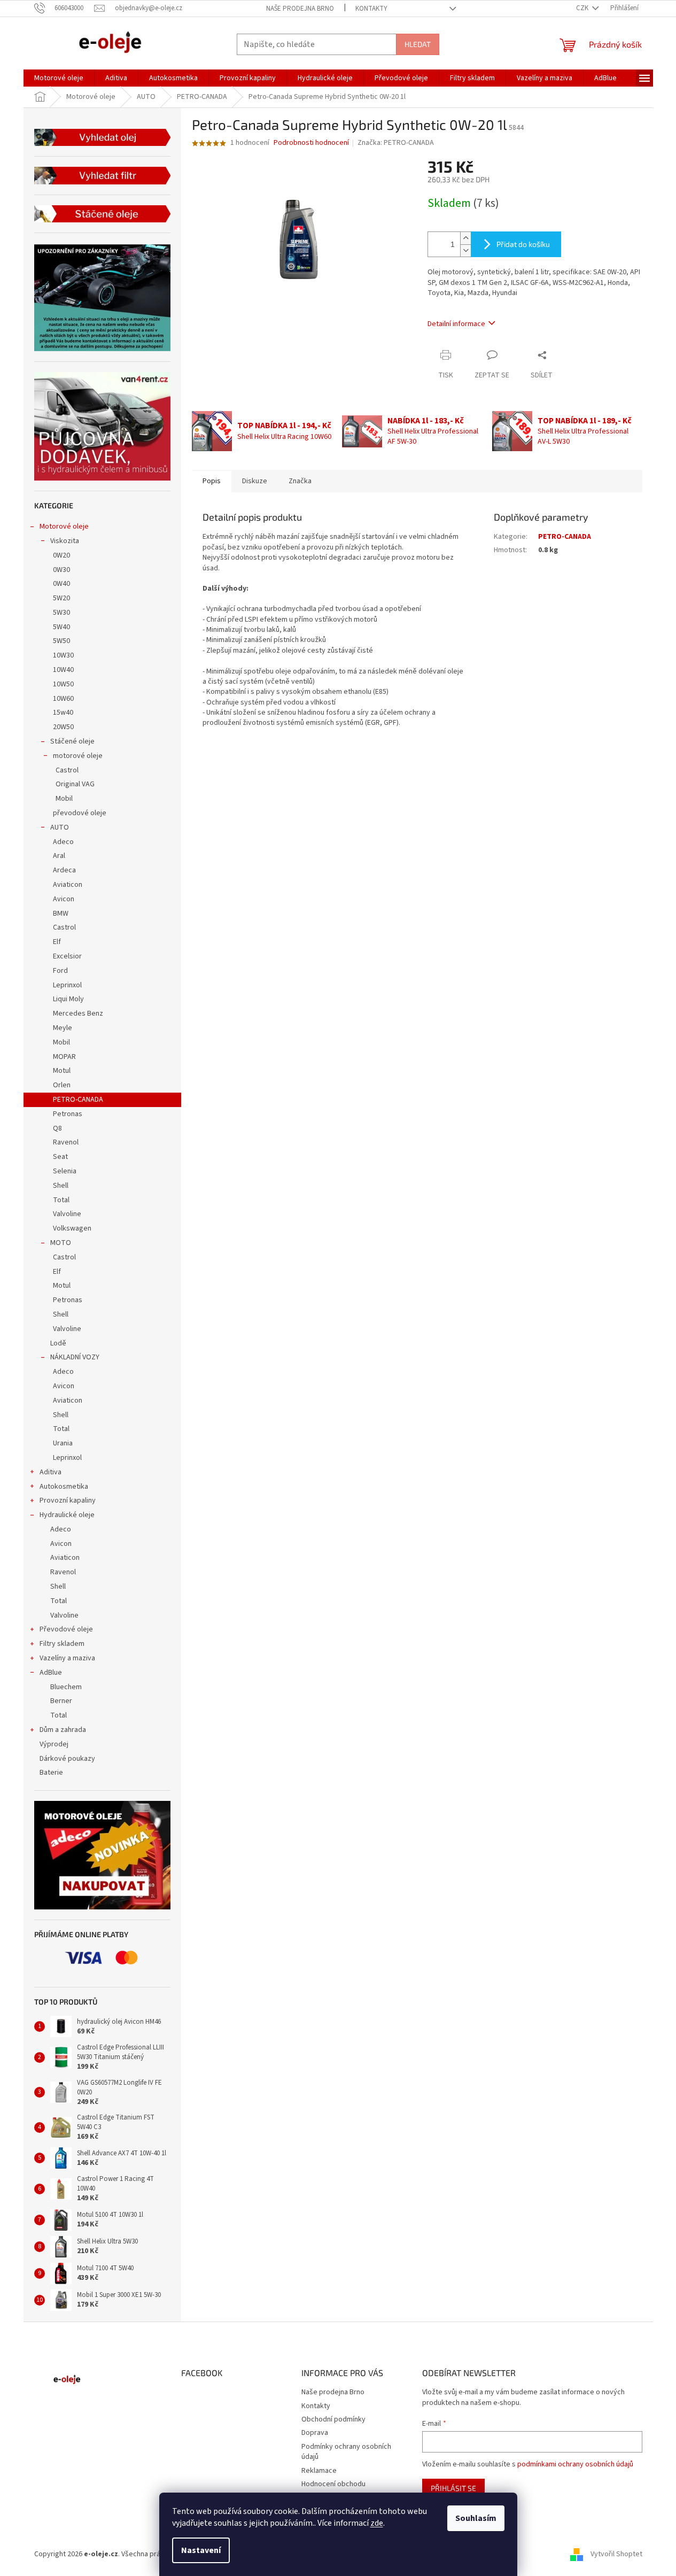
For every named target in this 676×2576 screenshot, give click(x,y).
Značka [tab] (300, 481)
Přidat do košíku (523, 244)
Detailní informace (456, 324)
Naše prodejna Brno (300, 9)
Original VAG (75, 784)
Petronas (68, 1114)
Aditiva (50, 1472)
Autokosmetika (64, 1487)
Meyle (63, 1028)
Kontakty (371, 9)
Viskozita (65, 541)
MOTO (61, 1243)
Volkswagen (72, 1228)
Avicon (64, 899)
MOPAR (64, 1057)
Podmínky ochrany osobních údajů (346, 2452)
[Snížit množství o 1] (465, 250)
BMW (61, 914)
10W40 (63, 670)
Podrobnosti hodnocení (311, 143)
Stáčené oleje (72, 741)
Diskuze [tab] (255, 481)
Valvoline (67, 1214)
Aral (59, 856)
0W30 (61, 570)
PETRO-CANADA (78, 1100)
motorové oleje (78, 756)
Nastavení (201, 2550)
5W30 (61, 613)
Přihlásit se (453, 2488)
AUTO (60, 827)
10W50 (63, 684)
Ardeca (64, 870)
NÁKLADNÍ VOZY (75, 1357)
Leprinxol (67, 985)
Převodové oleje (66, 1629)
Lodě (58, 1343)
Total (61, 1200)
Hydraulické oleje (67, 1515)
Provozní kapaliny (68, 1500)
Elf (57, 942)
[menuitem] (59, 78)
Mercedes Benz (78, 1014)
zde (377, 2523)
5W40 (61, 627)
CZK (583, 8)
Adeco (63, 842)
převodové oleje (80, 813)
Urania (63, 1443)
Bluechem (66, 1687)
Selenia (65, 1171)
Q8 (57, 1128)
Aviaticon (68, 885)
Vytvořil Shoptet (616, 2554)
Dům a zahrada (63, 1730)
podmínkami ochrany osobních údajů (575, 2464)
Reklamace (319, 2471)
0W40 (61, 584)
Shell (61, 1186)
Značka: (396, 143)
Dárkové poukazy (67, 1759)
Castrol (67, 770)
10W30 (63, 655)
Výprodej (54, 1744)
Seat (60, 1157)
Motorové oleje (64, 527)
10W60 (63, 699)
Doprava (315, 2433)
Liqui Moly (68, 999)
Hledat (418, 44)
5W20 (61, 598)
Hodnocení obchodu (333, 2484)
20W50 (63, 727)
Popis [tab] (212, 481)
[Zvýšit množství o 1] (465, 238)
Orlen (62, 1085)
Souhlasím (476, 2518)
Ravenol (66, 1142)
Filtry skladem (62, 1644)
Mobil (64, 799)
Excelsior (67, 956)
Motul (62, 1071)
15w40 (63, 713)
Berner (61, 1701)
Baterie (51, 1773)
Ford (60, 971)
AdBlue (51, 1673)
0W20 (61, 555)
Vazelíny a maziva (67, 1658)
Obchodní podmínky (333, 2419)
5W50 (61, 641)
